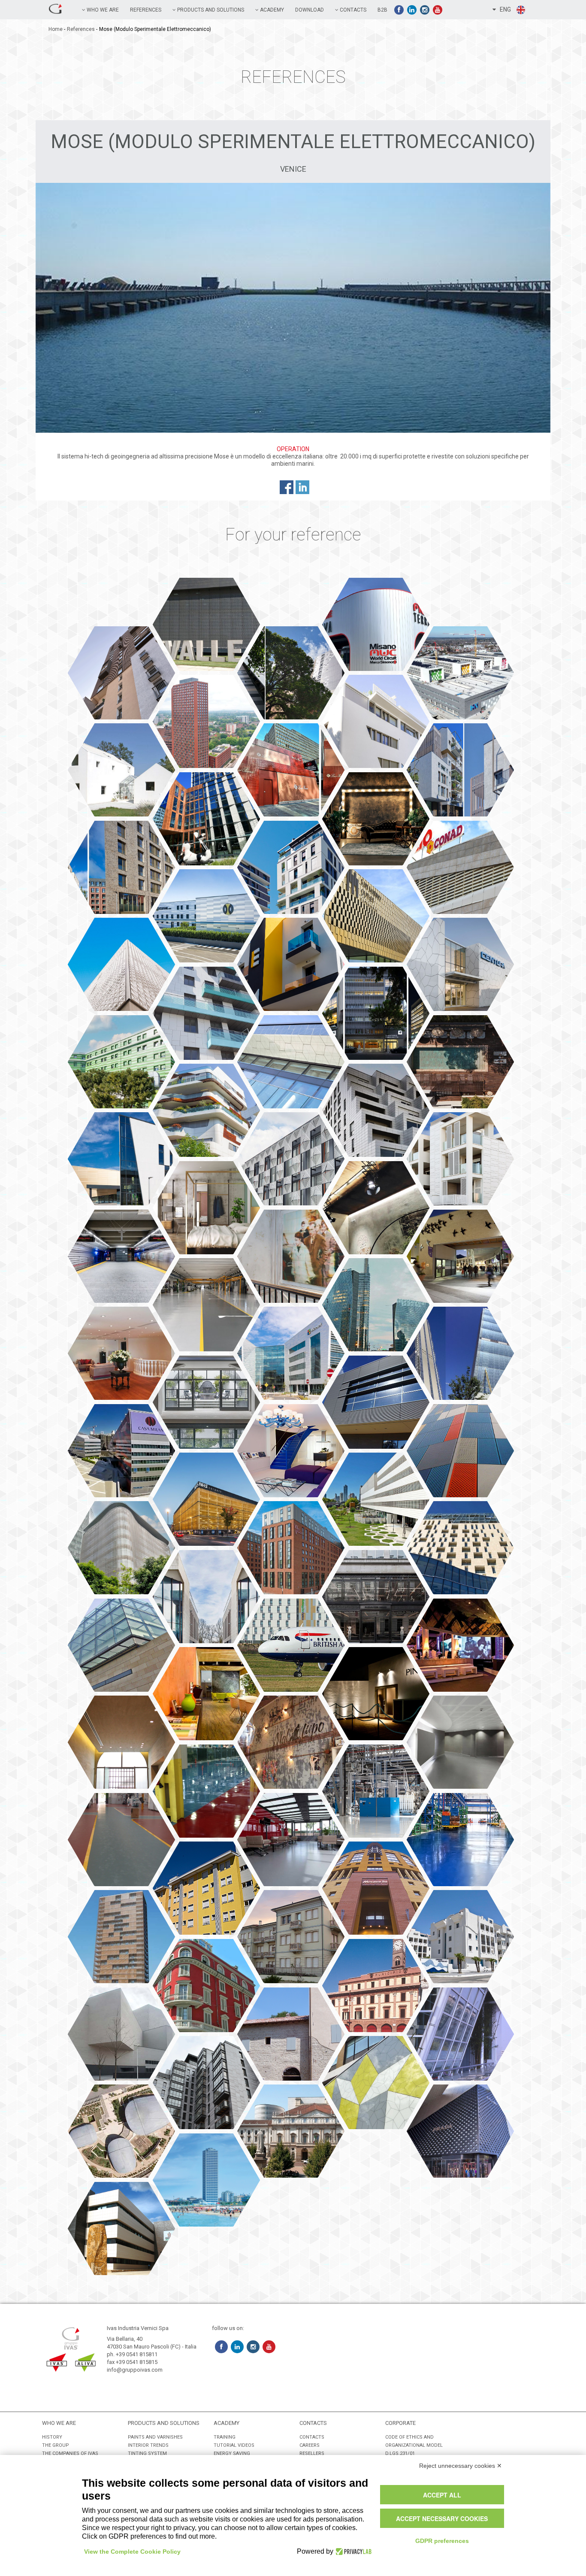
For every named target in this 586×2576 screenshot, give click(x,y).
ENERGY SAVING (232, 2453)
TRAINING (225, 2437)
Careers (310, 2445)
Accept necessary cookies (442, 2518)
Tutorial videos (234, 2445)
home (56, 29)
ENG (503, 9)
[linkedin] (412, 10)
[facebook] (399, 10)
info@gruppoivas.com (135, 2370)
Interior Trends (148, 2445)
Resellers (312, 2453)
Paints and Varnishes (155, 2437)
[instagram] (425, 10)
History (52, 2437)
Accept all (442, 2495)
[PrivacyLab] (352, 2552)
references (146, 10)
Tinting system (147, 2453)
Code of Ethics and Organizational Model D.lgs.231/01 (414, 2445)
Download (310, 10)
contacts (312, 2437)
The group (56, 2445)
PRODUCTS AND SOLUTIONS (210, 10)
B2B (382, 10)
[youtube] (438, 10)
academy (271, 10)
